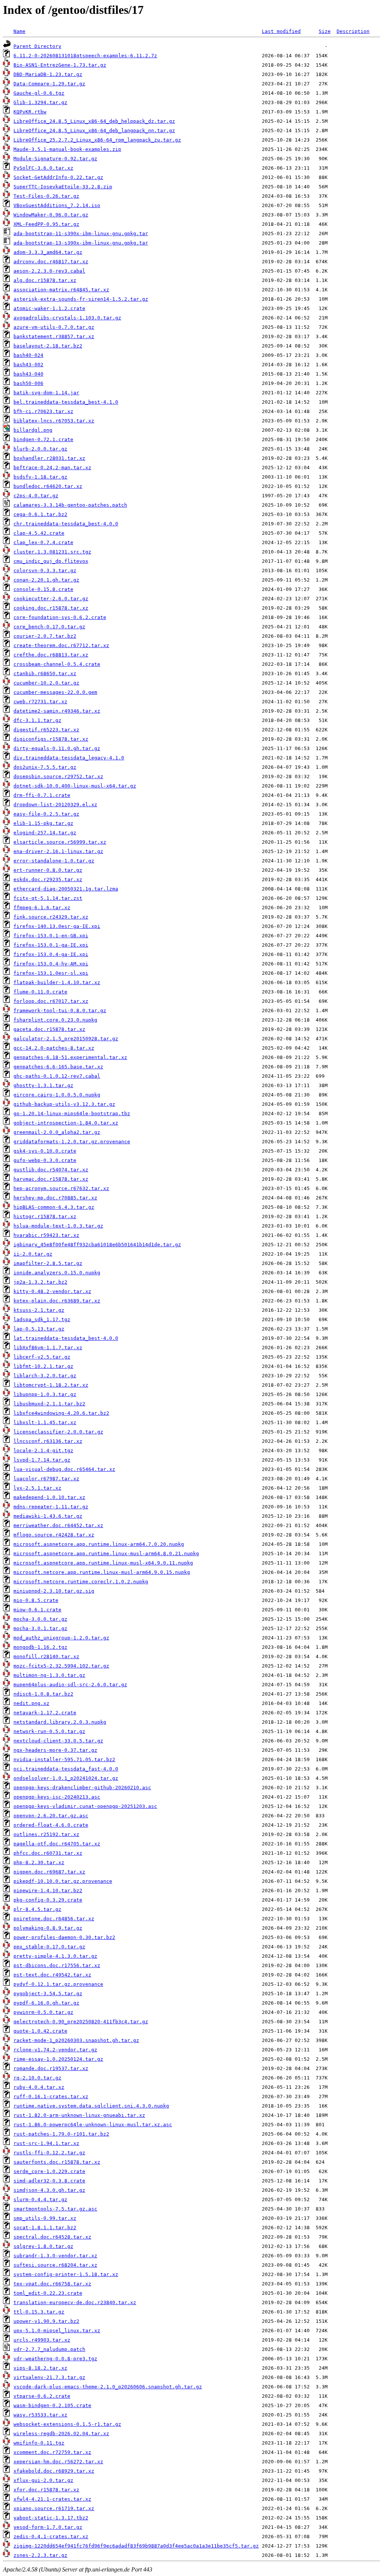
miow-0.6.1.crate (37, 1610)
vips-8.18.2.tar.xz (40, 2368)
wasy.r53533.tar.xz (40, 2415)
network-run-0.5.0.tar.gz (49, 1731)
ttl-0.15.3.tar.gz (39, 2312)
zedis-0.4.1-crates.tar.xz (51, 2536)
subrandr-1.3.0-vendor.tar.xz (55, 2256)
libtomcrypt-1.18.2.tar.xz (51, 1385)
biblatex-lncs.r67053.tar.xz (54, 421)
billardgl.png (33, 430)
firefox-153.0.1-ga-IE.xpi (51, 945)
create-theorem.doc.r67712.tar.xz (61, 645)
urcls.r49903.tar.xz (42, 2340)
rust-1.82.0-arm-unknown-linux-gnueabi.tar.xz (79, 2115)
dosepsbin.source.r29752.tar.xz (58, 776)
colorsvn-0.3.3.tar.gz (45, 571)
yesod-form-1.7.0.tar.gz (48, 2527)
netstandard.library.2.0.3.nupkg (60, 1722)
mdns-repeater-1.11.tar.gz (51, 1507)
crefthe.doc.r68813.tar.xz (51, 655)
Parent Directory (37, 46)
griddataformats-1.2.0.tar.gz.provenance (72, 1142)
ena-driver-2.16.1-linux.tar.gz (58, 851)
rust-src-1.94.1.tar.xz (46, 2143)
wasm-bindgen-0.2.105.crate (52, 2405)
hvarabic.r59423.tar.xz (46, 1235)
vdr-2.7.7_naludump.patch (49, 2349)
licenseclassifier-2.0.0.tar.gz (58, 1432)
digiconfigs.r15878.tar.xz (51, 739)
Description (353, 31)
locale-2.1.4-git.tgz (43, 1451)
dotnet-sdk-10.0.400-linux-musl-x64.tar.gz (75, 786)
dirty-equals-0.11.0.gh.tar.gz (57, 748)
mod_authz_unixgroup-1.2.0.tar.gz (61, 1638)
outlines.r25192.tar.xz (46, 1834)
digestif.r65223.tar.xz (46, 730)
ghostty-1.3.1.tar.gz (43, 1085)
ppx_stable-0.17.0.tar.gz (49, 1947)
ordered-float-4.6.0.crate (51, 1825)
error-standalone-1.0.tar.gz (54, 861)
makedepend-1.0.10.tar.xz (49, 1497)
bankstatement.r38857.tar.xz (54, 336)
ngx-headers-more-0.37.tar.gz (55, 1750)
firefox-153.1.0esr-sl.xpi (51, 973)
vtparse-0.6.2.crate (42, 2396)
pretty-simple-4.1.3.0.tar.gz (55, 1956)
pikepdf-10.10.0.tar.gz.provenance (63, 1881)
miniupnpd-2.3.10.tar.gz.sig (54, 1591)
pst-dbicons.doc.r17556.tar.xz (57, 1965)
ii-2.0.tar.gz (33, 1254)
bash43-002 (28, 365)
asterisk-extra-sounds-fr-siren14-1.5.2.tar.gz (81, 299)
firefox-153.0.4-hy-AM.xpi (51, 964)
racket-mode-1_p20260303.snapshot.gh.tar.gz (76, 2040)
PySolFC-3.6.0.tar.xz (43, 168)
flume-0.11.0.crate (40, 992)
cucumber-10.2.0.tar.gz (46, 683)
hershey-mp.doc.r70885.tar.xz (55, 1198)
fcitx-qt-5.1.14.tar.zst (48, 898)
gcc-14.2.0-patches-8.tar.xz (54, 1048)
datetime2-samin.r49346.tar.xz (57, 711)
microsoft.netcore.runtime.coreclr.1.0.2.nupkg (81, 1582)
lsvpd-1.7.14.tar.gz (42, 1460)
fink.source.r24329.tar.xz (51, 917)
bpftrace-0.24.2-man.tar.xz (52, 468)
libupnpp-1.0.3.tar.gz (45, 1394)
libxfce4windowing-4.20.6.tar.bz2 (61, 1413)
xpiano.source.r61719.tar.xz (54, 2508)
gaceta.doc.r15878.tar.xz (49, 1029)
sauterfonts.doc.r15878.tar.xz (57, 2162)
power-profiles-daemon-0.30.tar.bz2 (64, 1937)
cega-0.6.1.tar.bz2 (40, 514)
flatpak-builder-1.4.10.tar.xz (57, 982)
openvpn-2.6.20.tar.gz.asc (51, 1816)
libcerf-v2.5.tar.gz (42, 1357)
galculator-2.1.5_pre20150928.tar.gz (66, 1039)
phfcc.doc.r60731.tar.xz (48, 1853)
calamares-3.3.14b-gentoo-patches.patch (70, 505)
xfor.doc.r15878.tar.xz (46, 2490)
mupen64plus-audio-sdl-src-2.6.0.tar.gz (70, 1685)
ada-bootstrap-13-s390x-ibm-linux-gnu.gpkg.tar (81, 243)
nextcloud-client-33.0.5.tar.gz (58, 1741)
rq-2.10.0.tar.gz (37, 2078)
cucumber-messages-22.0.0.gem (55, 692)
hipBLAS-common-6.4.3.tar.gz (54, 1207)
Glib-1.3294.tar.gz (40, 102)
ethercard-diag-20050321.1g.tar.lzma (66, 889)
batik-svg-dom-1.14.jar (46, 393)
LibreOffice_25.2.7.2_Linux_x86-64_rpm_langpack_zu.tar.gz (97, 140)
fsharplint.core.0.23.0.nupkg (55, 1020)
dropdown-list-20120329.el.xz (55, 805)
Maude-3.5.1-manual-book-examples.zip (67, 149)
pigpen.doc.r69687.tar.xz (49, 1872)
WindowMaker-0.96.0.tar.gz (51, 215)
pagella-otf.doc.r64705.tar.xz (57, 1844)
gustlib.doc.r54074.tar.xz (51, 1170)
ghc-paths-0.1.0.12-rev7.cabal (57, 1076)
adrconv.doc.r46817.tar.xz (51, 262)
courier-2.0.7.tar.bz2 (45, 636)
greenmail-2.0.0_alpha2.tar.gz (57, 1132)
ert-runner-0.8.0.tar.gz (48, 870)
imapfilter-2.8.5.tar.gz (48, 1263)
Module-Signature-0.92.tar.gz (55, 159)
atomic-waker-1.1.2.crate (49, 308)
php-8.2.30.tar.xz (39, 1862)
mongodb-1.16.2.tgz (40, 1647)
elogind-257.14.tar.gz (45, 833)
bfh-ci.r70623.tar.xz (43, 411)
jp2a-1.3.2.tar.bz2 (40, 1282)
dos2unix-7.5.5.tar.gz (45, 767)
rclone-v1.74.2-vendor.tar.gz (55, 2050)
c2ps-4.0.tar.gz (36, 496)
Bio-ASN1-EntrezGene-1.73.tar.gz (60, 65)
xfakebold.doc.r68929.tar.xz (54, 2471)
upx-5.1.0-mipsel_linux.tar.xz (57, 2331)
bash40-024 (28, 355)
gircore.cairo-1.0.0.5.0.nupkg (57, 1095)
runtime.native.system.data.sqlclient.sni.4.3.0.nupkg (91, 2106)
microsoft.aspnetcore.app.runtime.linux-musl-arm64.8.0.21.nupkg (106, 1554)
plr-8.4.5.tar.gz (37, 1909)
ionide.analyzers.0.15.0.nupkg (57, 1273)
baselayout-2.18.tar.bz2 (48, 346)
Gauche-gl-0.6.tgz (39, 93)
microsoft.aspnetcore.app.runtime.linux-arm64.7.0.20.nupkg (99, 1544)
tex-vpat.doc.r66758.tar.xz (52, 2284)
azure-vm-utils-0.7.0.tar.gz (54, 327)
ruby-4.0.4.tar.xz (39, 2087)
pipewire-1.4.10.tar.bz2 (48, 1891)
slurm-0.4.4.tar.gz (40, 2199)
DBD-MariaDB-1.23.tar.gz (48, 74)
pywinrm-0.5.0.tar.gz (43, 2012)
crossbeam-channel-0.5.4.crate (57, 664)
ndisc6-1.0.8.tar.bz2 (43, 1694)
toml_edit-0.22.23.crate (48, 2293)
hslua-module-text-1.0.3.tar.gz (58, 1226)
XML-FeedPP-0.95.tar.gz (46, 224)
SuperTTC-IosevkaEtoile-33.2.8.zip (63, 187)
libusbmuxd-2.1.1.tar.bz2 (49, 1404)
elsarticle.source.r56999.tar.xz (60, 842)
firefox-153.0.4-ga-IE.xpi (51, 954)
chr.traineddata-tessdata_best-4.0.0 (66, 524)
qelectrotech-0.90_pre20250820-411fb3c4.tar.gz (81, 2022)
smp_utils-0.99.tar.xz (45, 2218)
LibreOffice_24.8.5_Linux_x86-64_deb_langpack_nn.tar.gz (94, 131)
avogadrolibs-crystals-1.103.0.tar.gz (67, 318)
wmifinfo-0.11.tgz (39, 2443)
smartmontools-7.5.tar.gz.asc (55, 2209)
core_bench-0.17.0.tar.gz (49, 627)
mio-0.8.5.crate (36, 1600)
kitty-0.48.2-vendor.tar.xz (52, 1291)
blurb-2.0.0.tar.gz (40, 449)
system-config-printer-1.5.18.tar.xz (66, 2274)
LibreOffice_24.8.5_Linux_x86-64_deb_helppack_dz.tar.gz (94, 121)
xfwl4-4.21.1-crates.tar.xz (52, 2499)
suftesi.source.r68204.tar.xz (55, 2265)
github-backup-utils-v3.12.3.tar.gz (64, 1104)
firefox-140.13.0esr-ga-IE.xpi (57, 926)
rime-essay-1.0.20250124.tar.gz (58, 2059)
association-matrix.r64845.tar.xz (61, 290)
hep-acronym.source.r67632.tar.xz (61, 1188)
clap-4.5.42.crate (39, 533)
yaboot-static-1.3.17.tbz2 (51, 2518)
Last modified (281, 31)
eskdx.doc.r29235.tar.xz (48, 879)
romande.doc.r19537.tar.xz (51, 2068)
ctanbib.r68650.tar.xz (45, 673)
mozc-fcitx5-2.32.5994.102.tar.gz (61, 1666)
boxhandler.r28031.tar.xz (49, 458)
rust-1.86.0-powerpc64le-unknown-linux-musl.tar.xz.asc (93, 2125)
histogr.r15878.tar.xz (45, 1216)
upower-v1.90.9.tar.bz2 (46, 2321)
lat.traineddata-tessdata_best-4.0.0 (66, 1338)
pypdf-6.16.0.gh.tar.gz (46, 2003)
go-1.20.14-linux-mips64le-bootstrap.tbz (72, 1113)
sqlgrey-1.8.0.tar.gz (43, 2246)
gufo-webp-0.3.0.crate (45, 1160)
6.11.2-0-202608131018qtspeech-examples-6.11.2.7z (85, 56)
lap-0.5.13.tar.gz (39, 1329)
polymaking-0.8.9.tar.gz (48, 1928)
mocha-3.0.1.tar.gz (40, 1628)
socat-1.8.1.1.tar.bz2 (45, 2228)
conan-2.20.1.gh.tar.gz (46, 580)
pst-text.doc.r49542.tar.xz (52, 1975)
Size (325, 31)
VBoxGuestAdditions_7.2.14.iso (57, 205)
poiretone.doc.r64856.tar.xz (54, 1919)
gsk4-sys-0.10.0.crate (45, 1151)
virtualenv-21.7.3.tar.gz (49, 2377)
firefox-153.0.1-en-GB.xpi (51, 936)
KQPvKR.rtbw (30, 112)
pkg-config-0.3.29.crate (48, 1900)
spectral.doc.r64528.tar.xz (52, 2237)
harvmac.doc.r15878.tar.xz (51, 1179)
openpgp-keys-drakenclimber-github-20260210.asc (82, 1788)
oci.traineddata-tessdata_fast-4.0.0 (66, 1769)
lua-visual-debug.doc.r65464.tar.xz (64, 1469)
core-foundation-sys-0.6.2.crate (60, 617)
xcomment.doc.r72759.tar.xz (52, 2452)
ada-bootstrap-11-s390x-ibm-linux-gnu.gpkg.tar (81, 233)
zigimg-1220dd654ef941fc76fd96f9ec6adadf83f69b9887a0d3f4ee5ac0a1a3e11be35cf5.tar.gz (136, 2546)
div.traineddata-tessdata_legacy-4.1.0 (69, 758)
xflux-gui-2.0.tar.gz (43, 2480)
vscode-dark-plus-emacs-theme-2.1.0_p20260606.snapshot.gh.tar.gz (108, 2387)
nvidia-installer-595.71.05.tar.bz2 (64, 1759)
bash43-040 (28, 374)
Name (19, 31)
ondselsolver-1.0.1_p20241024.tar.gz (66, 1778)
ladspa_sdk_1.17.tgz (42, 1319)
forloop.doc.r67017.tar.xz (51, 1001)
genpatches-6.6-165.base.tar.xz (58, 1067)
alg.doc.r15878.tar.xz (45, 280)
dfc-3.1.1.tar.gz (37, 720)
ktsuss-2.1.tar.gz (39, 1310)
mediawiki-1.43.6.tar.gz (48, 1516)
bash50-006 (28, 383)
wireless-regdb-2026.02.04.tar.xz (61, 2434)
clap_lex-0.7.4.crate (43, 542)
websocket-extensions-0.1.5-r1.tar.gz (67, 2424)
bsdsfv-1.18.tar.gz (40, 477)
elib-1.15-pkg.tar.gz (43, 823)
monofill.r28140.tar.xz (46, 1656)
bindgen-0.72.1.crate (43, 439)
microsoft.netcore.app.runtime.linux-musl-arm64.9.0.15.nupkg (102, 1572)
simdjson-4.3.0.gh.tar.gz (49, 2190)
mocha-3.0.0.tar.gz (40, 1619)
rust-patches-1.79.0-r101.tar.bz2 (61, 2134)
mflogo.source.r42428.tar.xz (54, 1535)
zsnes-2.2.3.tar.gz (40, 2555)
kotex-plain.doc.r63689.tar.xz (57, 1301)
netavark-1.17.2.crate (45, 1713)
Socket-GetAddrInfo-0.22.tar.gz (58, 177)
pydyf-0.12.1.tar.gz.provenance (58, 1984)
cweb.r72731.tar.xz (40, 702)
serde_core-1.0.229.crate (49, 2171)
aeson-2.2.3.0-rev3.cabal (49, 271)
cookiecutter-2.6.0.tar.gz (51, 599)
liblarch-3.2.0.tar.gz (45, 1376)
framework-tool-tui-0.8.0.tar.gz (60, 1011)
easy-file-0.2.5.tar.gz (46, 814)
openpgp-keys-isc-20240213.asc (57, 1797)
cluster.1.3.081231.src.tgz (52, 552)
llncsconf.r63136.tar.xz (48, 1441)
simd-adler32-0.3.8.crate (49, 2181)
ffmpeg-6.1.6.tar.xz (42, 908)
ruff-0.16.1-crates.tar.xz (51, 2096)
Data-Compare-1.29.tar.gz (49, 84)
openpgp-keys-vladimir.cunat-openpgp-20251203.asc (85, 1806)
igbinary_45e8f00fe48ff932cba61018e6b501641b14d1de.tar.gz (97, 1245)
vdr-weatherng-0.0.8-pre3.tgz (55, 2359)
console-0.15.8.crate (43, 589)
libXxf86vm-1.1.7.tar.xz (48, 1348)
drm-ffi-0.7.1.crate (42, 795)
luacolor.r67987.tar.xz (46, 1479)
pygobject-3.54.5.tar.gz (48, 1994)
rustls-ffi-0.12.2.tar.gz (49, 2153)
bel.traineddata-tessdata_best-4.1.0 (66, 402)
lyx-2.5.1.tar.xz (37, 1488)
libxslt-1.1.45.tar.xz (45, 1422)
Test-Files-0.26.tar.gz (46, 196)
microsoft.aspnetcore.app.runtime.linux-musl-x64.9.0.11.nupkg (103, 1563)
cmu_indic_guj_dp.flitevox (51, 561)
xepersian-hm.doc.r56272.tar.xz (58, 2462)
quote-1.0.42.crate (40, 2031)
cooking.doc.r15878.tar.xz (51, 608)
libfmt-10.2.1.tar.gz (43, 1366)
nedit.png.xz (31, 1703)
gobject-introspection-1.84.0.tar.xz (66, 1123)
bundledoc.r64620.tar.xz (48, 486)
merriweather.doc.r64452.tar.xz (58, 1525)
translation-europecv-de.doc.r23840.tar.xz (75, 2302)
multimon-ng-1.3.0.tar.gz (49, 1675)
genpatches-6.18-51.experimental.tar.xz (70, 1057)
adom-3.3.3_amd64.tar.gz (48, 252)
